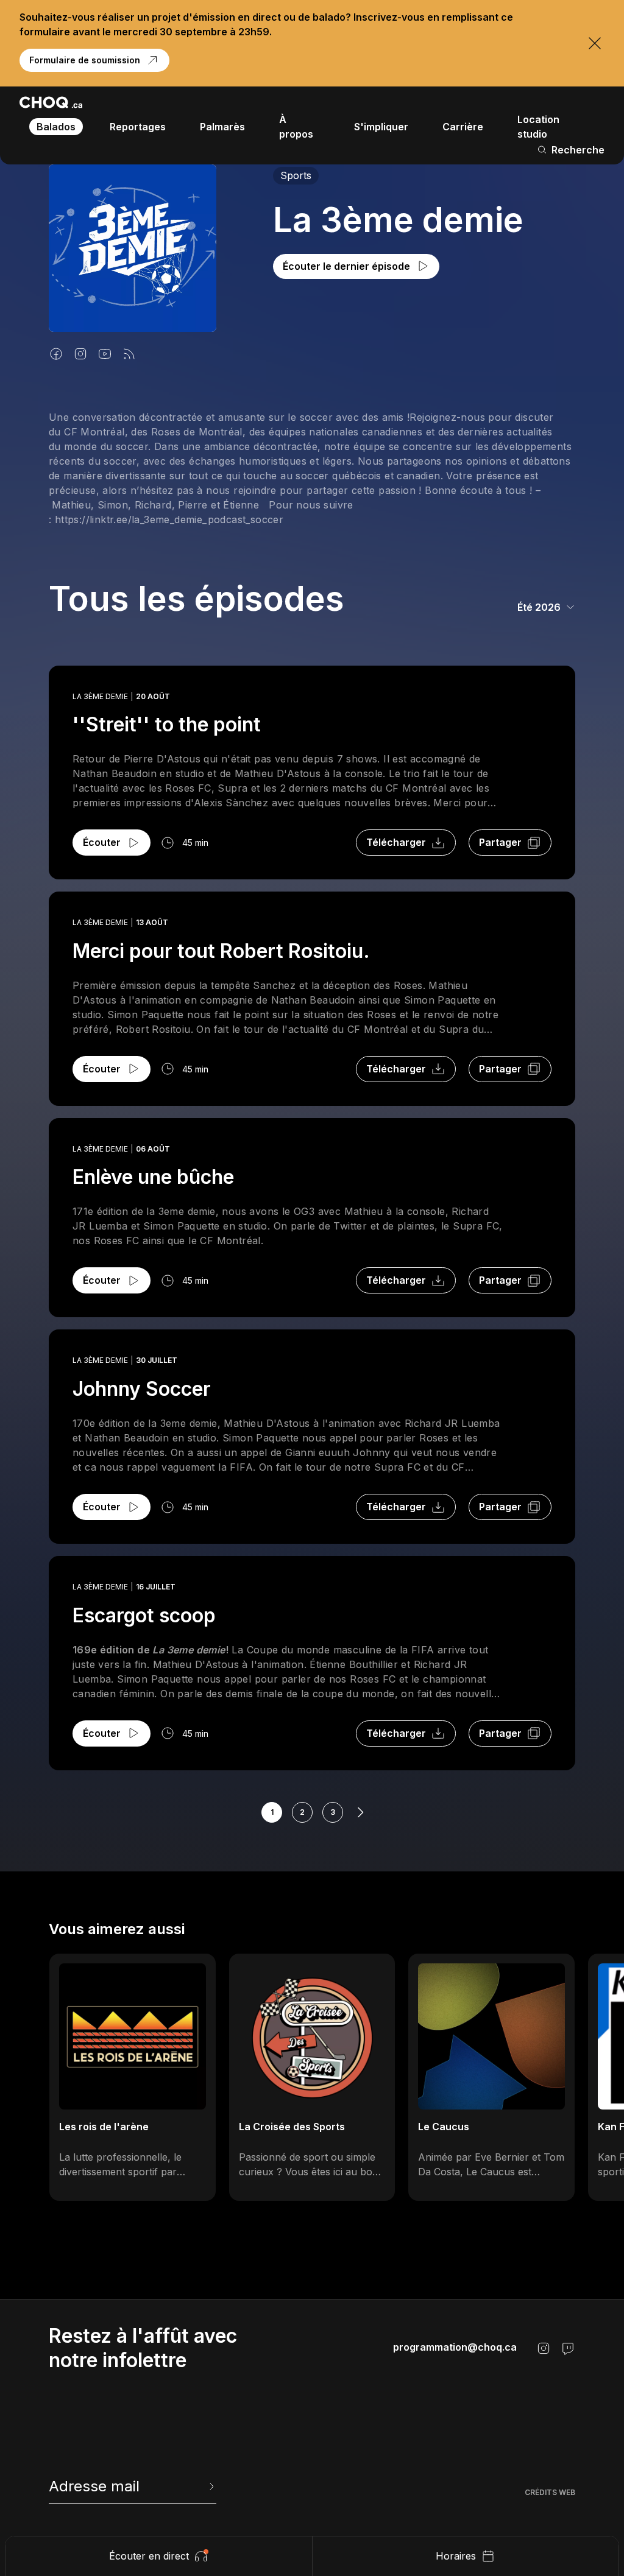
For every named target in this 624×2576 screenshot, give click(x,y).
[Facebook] (56, 354)
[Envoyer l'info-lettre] (210, 2486)
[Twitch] (568, 2348)
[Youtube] (105, 354)
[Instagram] (80, 354)
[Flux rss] (129, 354)
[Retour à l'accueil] (51, 102)
